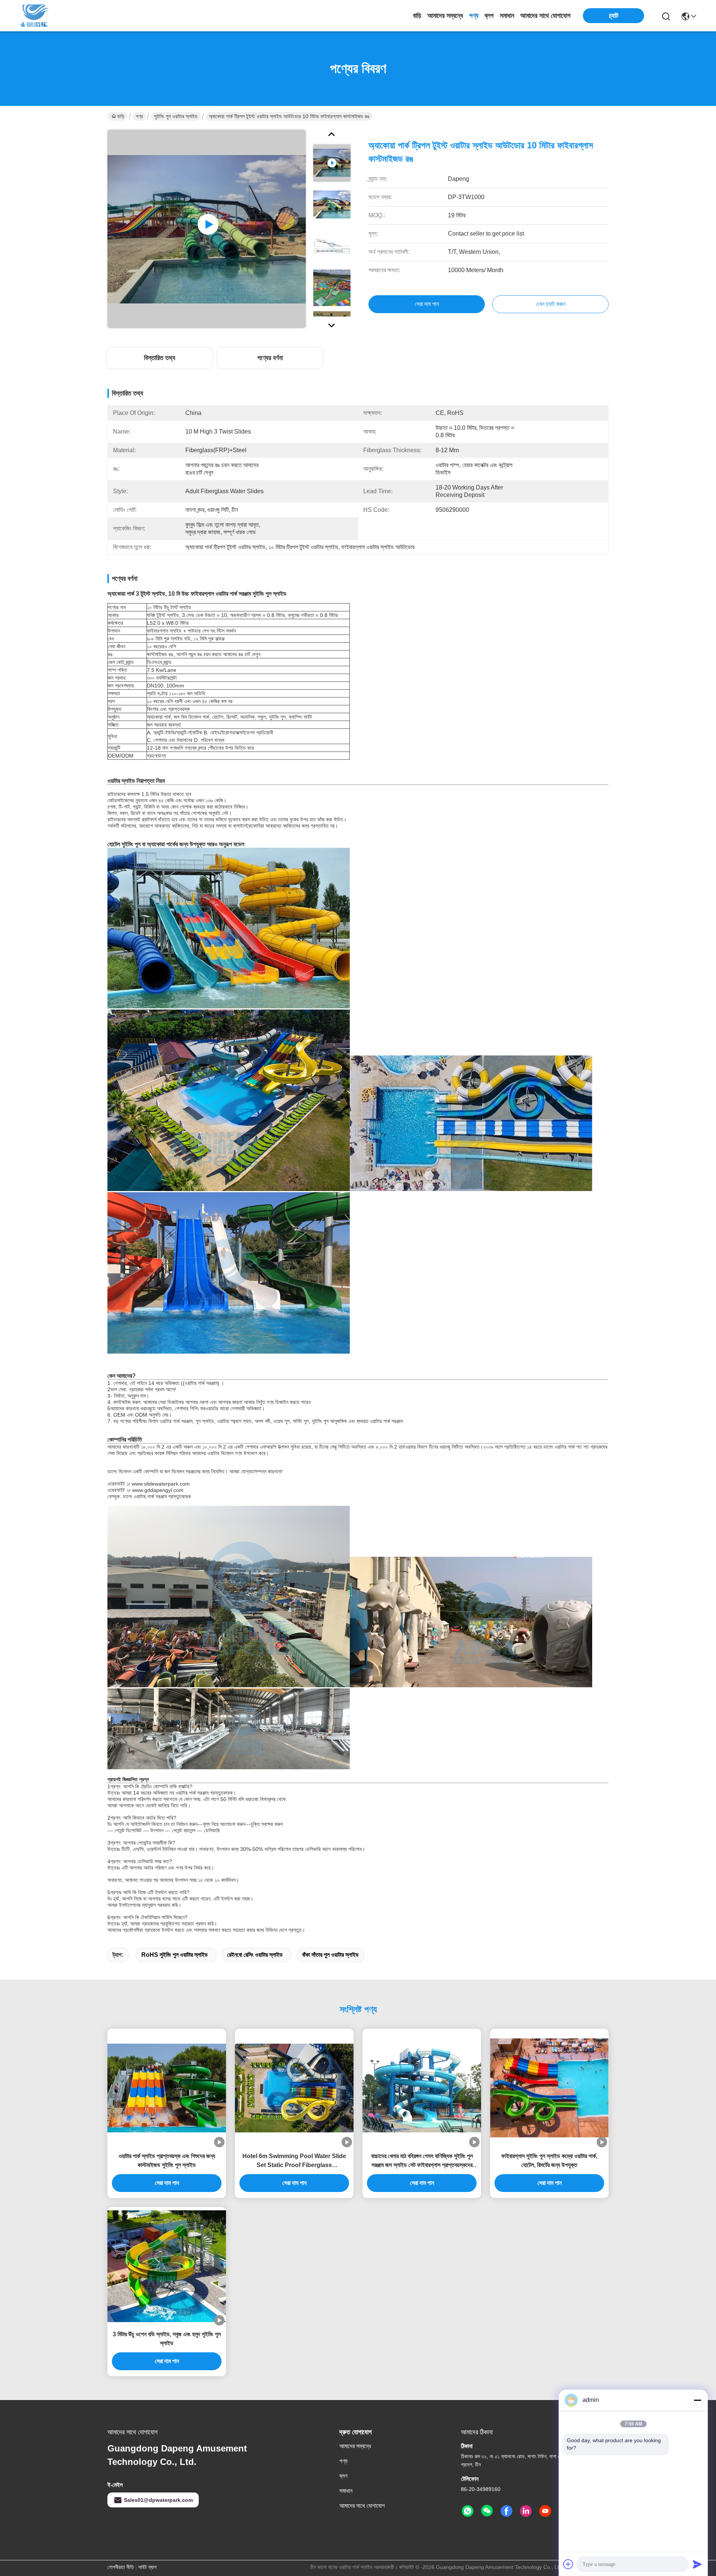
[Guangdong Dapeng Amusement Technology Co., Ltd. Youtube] (545, 2511)
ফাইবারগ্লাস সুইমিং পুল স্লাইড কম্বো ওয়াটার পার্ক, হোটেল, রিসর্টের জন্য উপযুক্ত (549, 2161)
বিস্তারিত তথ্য (160, 358)
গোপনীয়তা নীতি (121, 2567)
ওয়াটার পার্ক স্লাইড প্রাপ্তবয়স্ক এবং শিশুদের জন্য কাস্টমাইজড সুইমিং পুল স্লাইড (167, 2161)
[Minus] (697, 2400)
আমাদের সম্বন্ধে (445, 16)
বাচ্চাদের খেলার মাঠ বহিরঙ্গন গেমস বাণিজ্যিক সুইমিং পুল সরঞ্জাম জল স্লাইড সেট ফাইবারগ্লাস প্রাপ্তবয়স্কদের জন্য (422, 2161)
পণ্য (474, 16)
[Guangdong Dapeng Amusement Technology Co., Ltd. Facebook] (506, 2511)
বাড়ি (417, 16)
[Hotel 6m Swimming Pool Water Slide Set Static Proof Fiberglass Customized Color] (294, 2088)
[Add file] (568, 2564)
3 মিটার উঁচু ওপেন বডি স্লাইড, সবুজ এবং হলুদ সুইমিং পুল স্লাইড (167, 2339)
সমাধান (507, 16)
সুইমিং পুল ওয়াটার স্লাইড (176, 116)
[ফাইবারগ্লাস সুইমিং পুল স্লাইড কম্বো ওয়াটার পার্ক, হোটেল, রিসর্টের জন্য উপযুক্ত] (549, 2088)
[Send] (697, 2564)
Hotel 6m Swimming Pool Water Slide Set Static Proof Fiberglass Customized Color (294, 2161)
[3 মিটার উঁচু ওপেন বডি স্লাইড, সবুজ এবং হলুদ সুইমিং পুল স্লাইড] (167, 2266)
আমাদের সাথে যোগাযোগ (545, 16)
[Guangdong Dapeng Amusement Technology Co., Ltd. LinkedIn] (526, 2511)
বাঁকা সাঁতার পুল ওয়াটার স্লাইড (330, 1955)
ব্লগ (489, 16)
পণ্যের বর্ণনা (270, 358)
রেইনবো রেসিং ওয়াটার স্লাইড (255, 1955)
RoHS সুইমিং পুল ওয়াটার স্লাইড (175, 1955)
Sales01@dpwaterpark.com (158, 2500)
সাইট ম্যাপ (147, 2567)
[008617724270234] (468, 2511)
